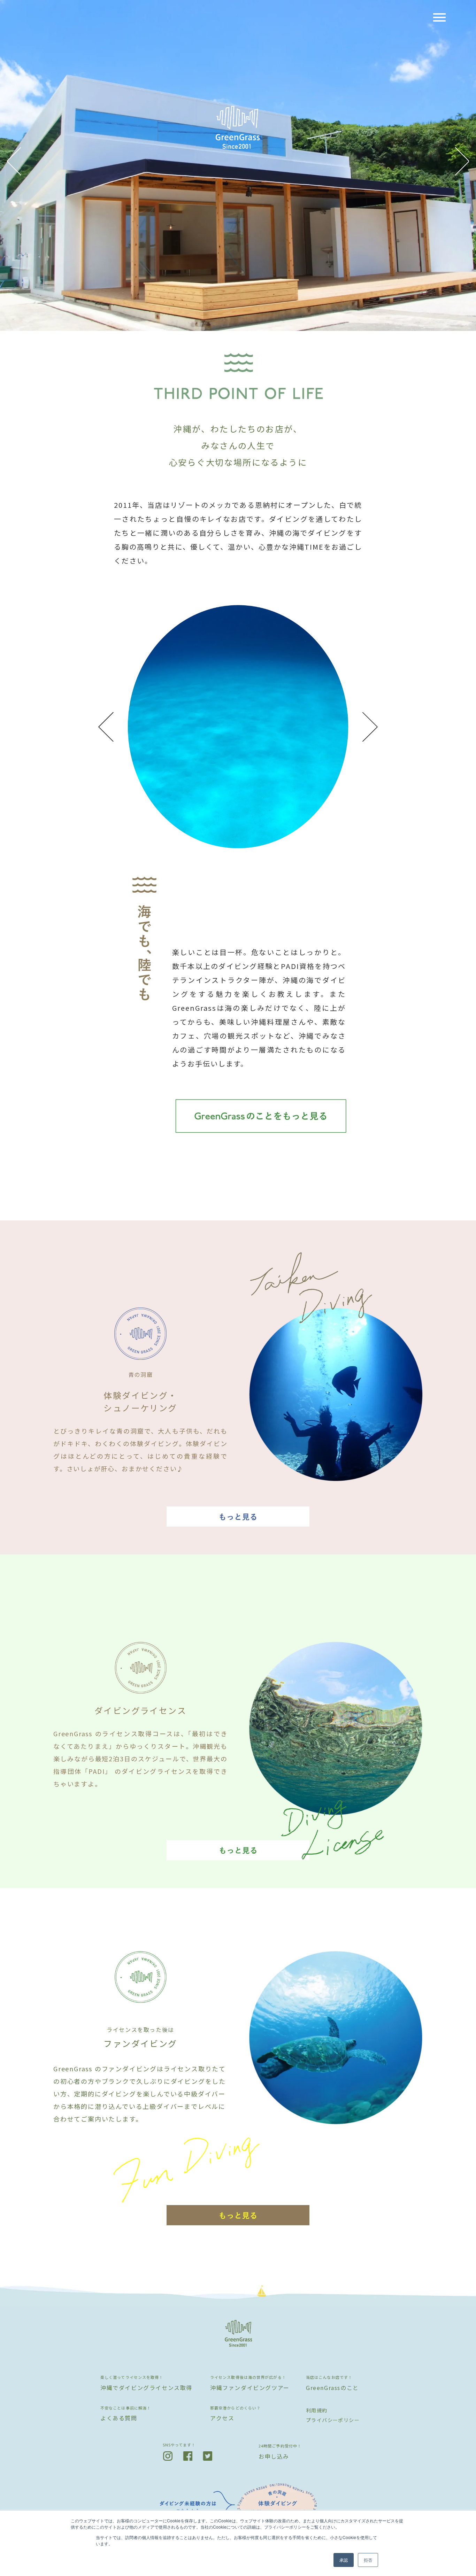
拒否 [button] (368, 2560)
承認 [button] (344, 2560)
